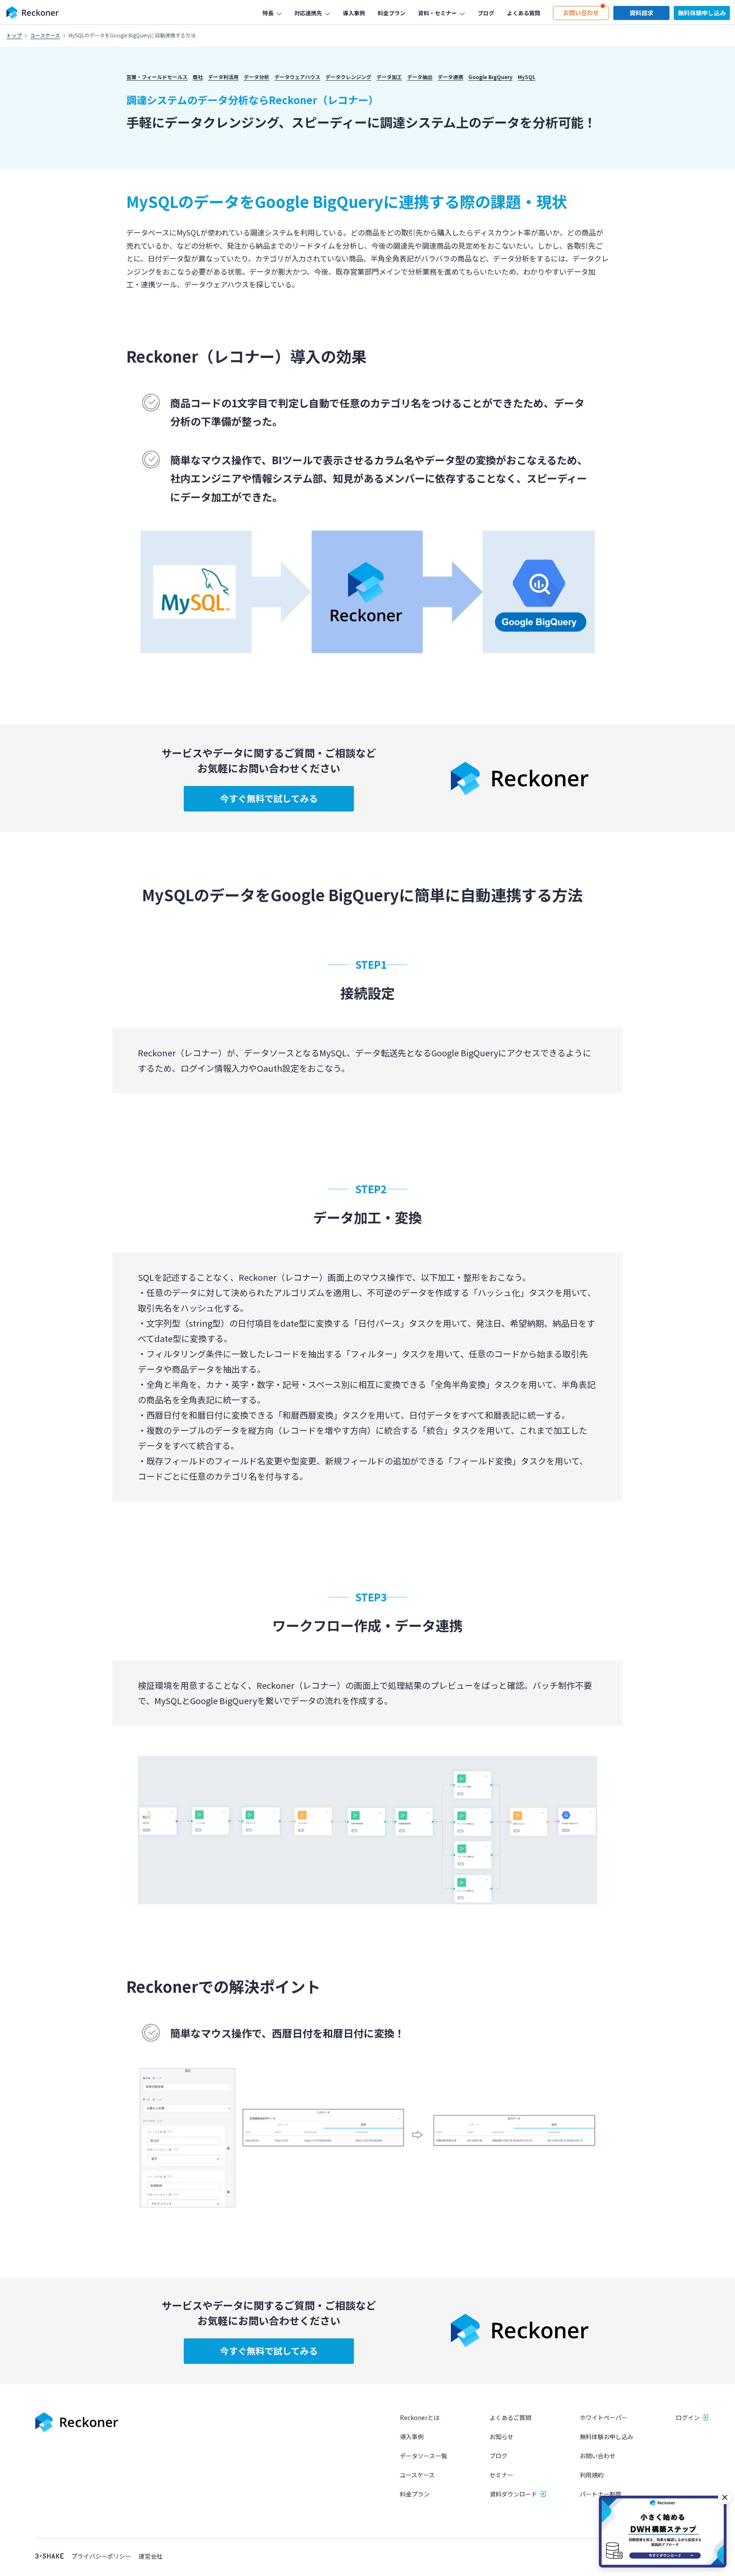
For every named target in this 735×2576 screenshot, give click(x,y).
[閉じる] (725, 2497)
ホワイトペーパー (604, 2417)
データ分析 (256, 77)
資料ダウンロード (513, 2494)
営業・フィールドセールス (157, 77)
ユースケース (45, 35)
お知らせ (501, 2437)
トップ (14, 35)
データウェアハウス (297, 77)
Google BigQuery (490, 77)
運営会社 (151, 2556)
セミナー (501, 2475)
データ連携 (450, 77)
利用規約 (592, 2475)
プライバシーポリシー (101, 2556)
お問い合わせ (598, 2456)
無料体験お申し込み (607, 2437)
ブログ (499, 2456)
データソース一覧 (423, 2456)
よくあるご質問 (510, 2417)
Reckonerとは (420, 2417)
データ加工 (389, 77)
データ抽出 (420, 77)
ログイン (688, 2417)
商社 (198, 77)
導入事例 (412, 2437)
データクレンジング (348, 77)
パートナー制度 (601, 2494)
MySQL (527, 77)
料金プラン (415, 2494)
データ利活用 (223, 77)
